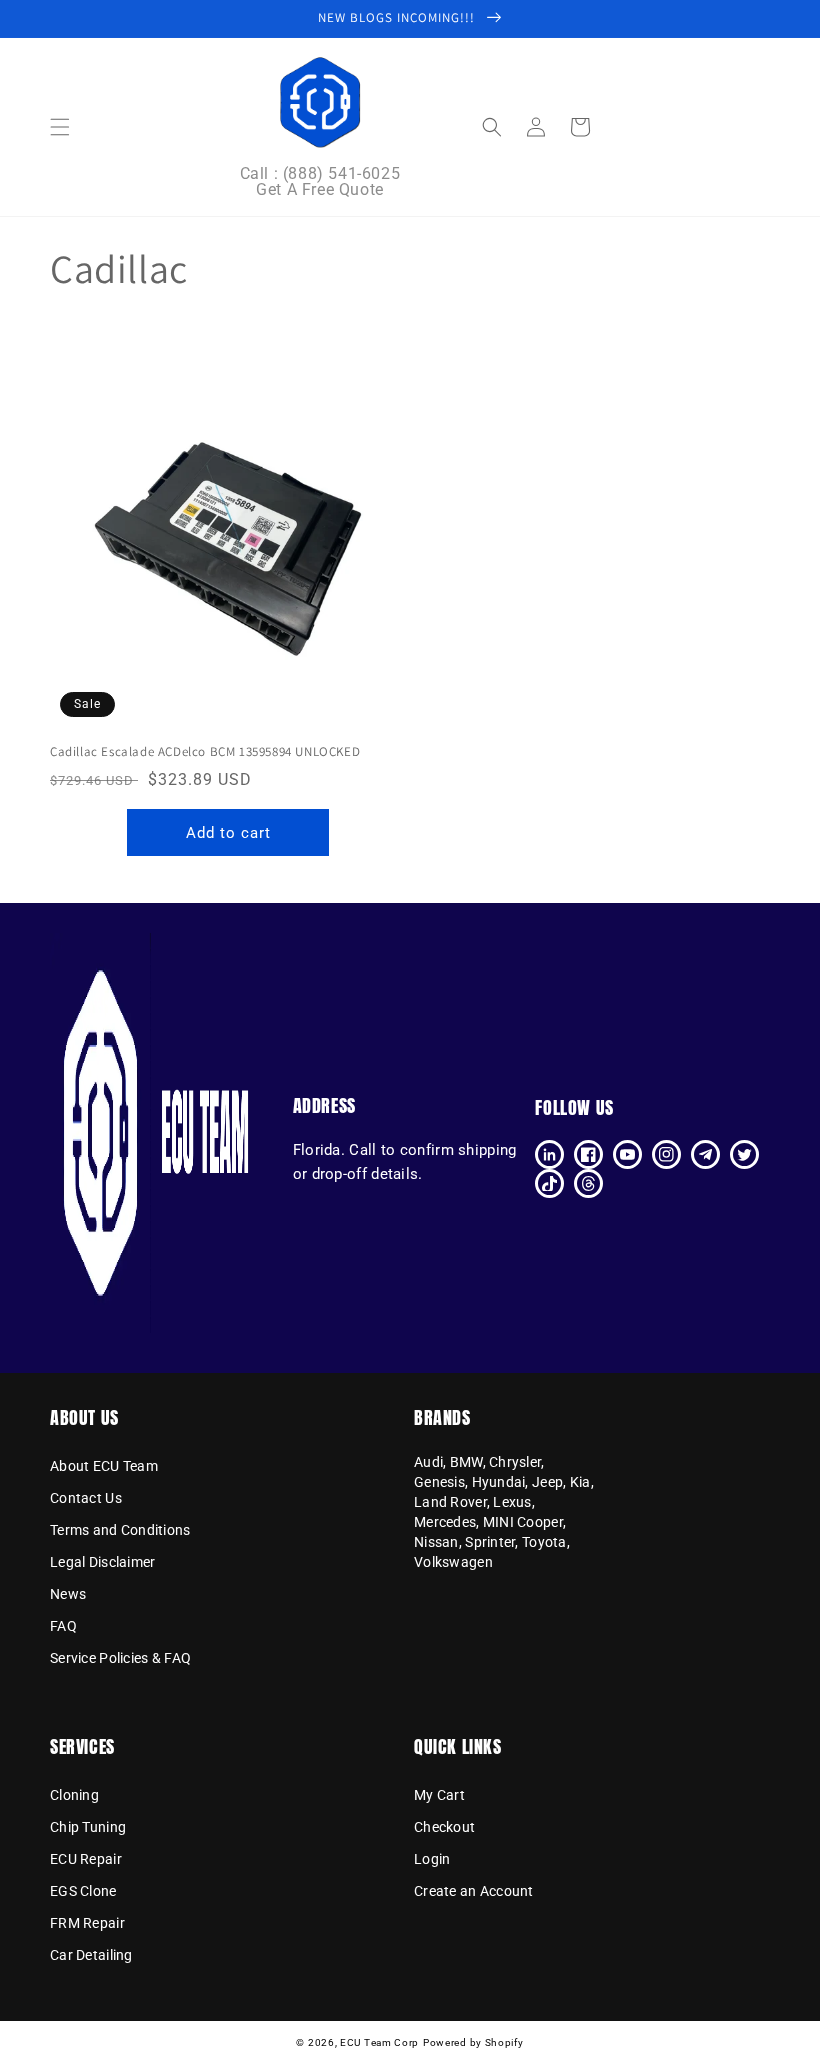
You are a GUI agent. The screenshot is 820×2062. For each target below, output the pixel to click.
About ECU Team (104, 1467)
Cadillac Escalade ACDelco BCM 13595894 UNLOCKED (205, 752)
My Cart (439, 1796)
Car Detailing (91, 1955)
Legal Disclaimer (102, 1562)
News (68, 1594)
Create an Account (474, 1891)
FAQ (63, 1626)
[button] (60, 127)
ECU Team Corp (379, 2042)
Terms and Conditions (120, 1530)
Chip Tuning (88, 1827)
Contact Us (86, 1498)
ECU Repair (86, 1859)
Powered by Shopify (473, 2042)
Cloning (74, 1796)
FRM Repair (87, 1923)
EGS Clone (83, 1891)
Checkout (444, 1827)
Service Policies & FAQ (120, 1658)
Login (432, 1859)
